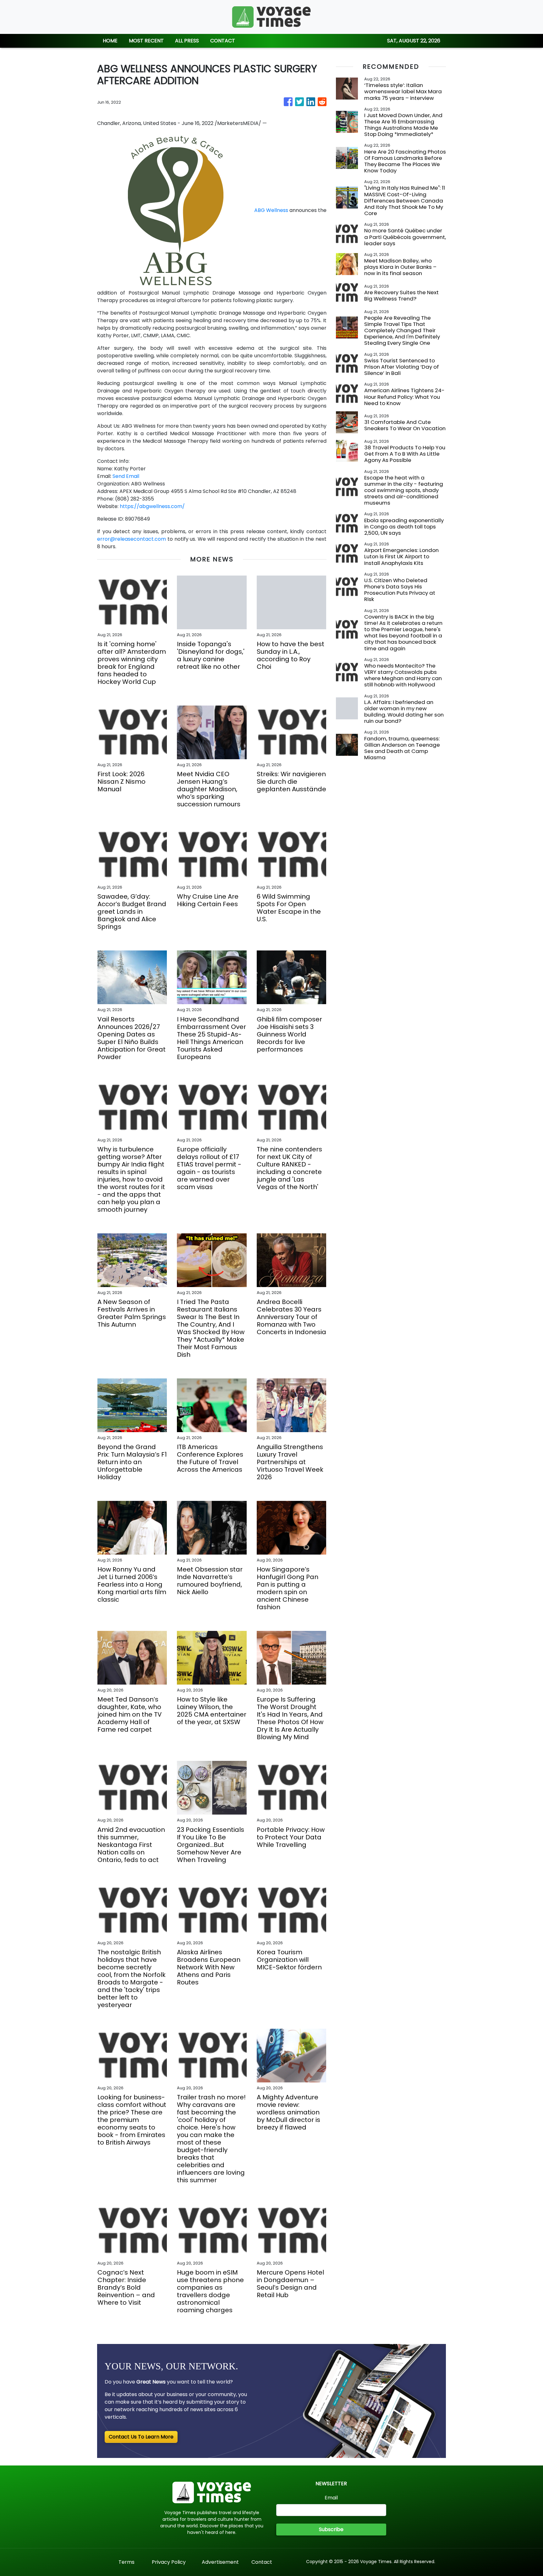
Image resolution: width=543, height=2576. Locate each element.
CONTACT (223, 41)
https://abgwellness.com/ (152, 506)
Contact (262, 2562)
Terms (126, 2562)
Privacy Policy (169, 2562)
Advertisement (220, 2562)
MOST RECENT (146, 41)
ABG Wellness (271, 210)
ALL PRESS (187, 41)
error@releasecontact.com (132, 539)
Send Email (126, 476)
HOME (110, 41)
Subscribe (331, 2529)
